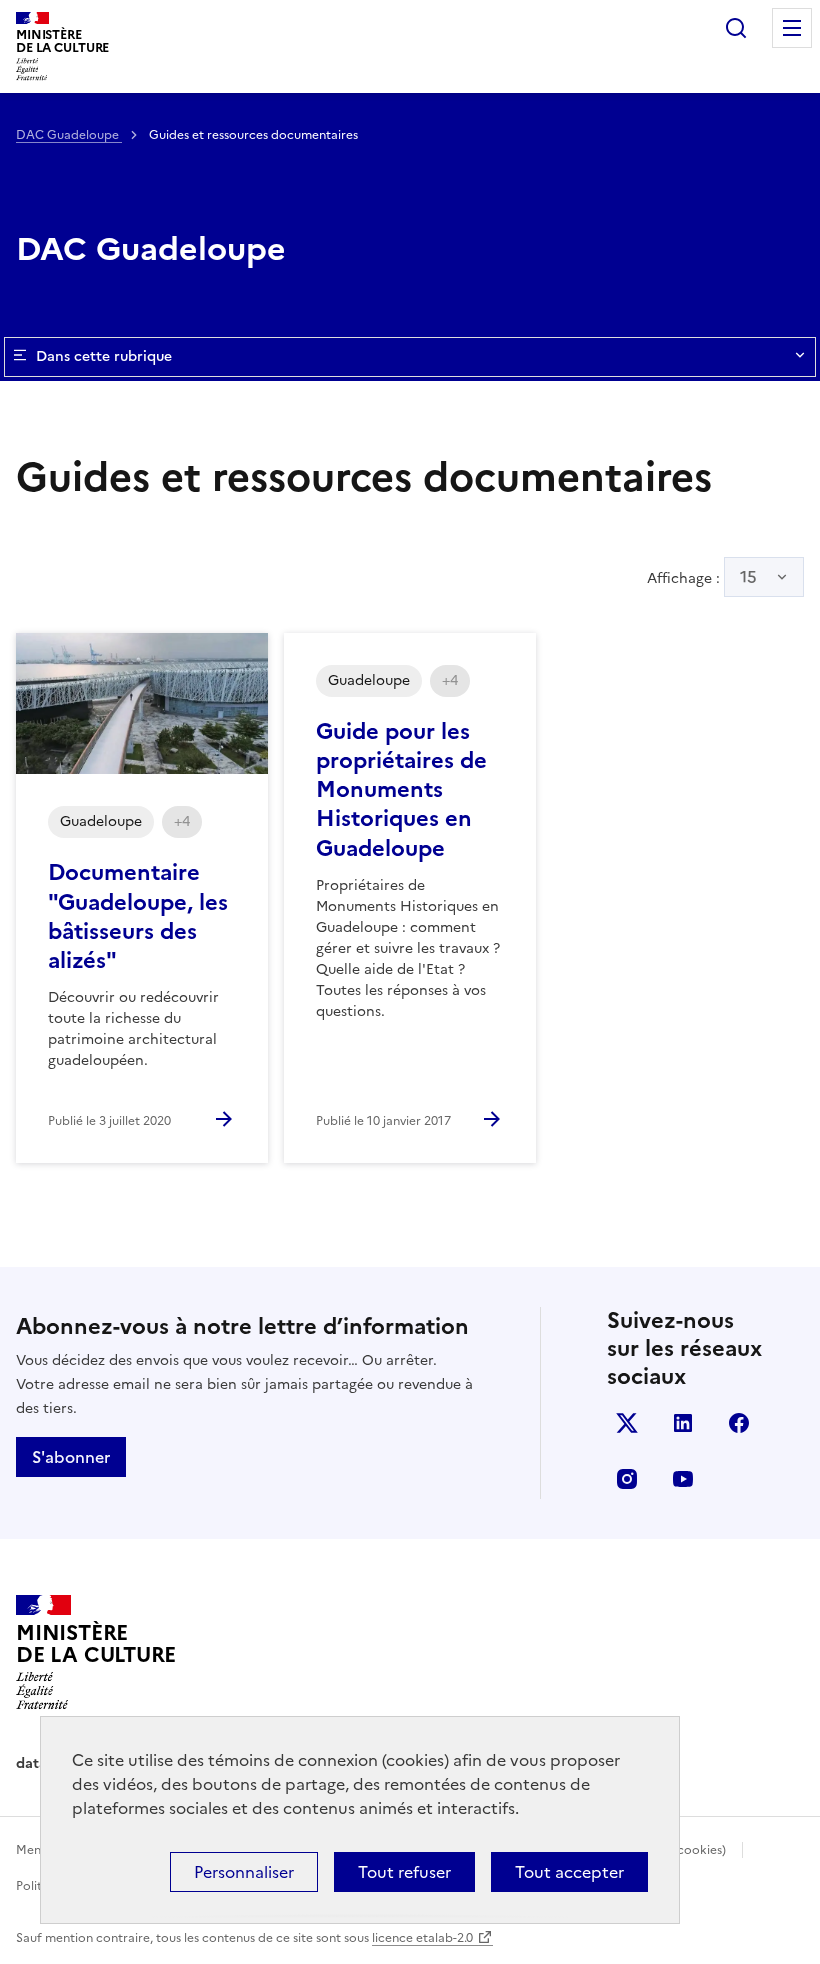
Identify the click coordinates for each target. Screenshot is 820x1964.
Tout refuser (404, 1872)
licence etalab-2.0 (422, 1938)
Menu (792, 28)
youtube (683, 1479)
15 (748, 577)
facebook (739, 1423)
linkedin (683, 1423)
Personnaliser (244, 1872)
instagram (627, 1479)
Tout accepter (569, 1872)
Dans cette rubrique (104, 356)
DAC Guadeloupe (69, 135)
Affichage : (702, 577)
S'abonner (71, 1457)
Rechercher (736, 28)
